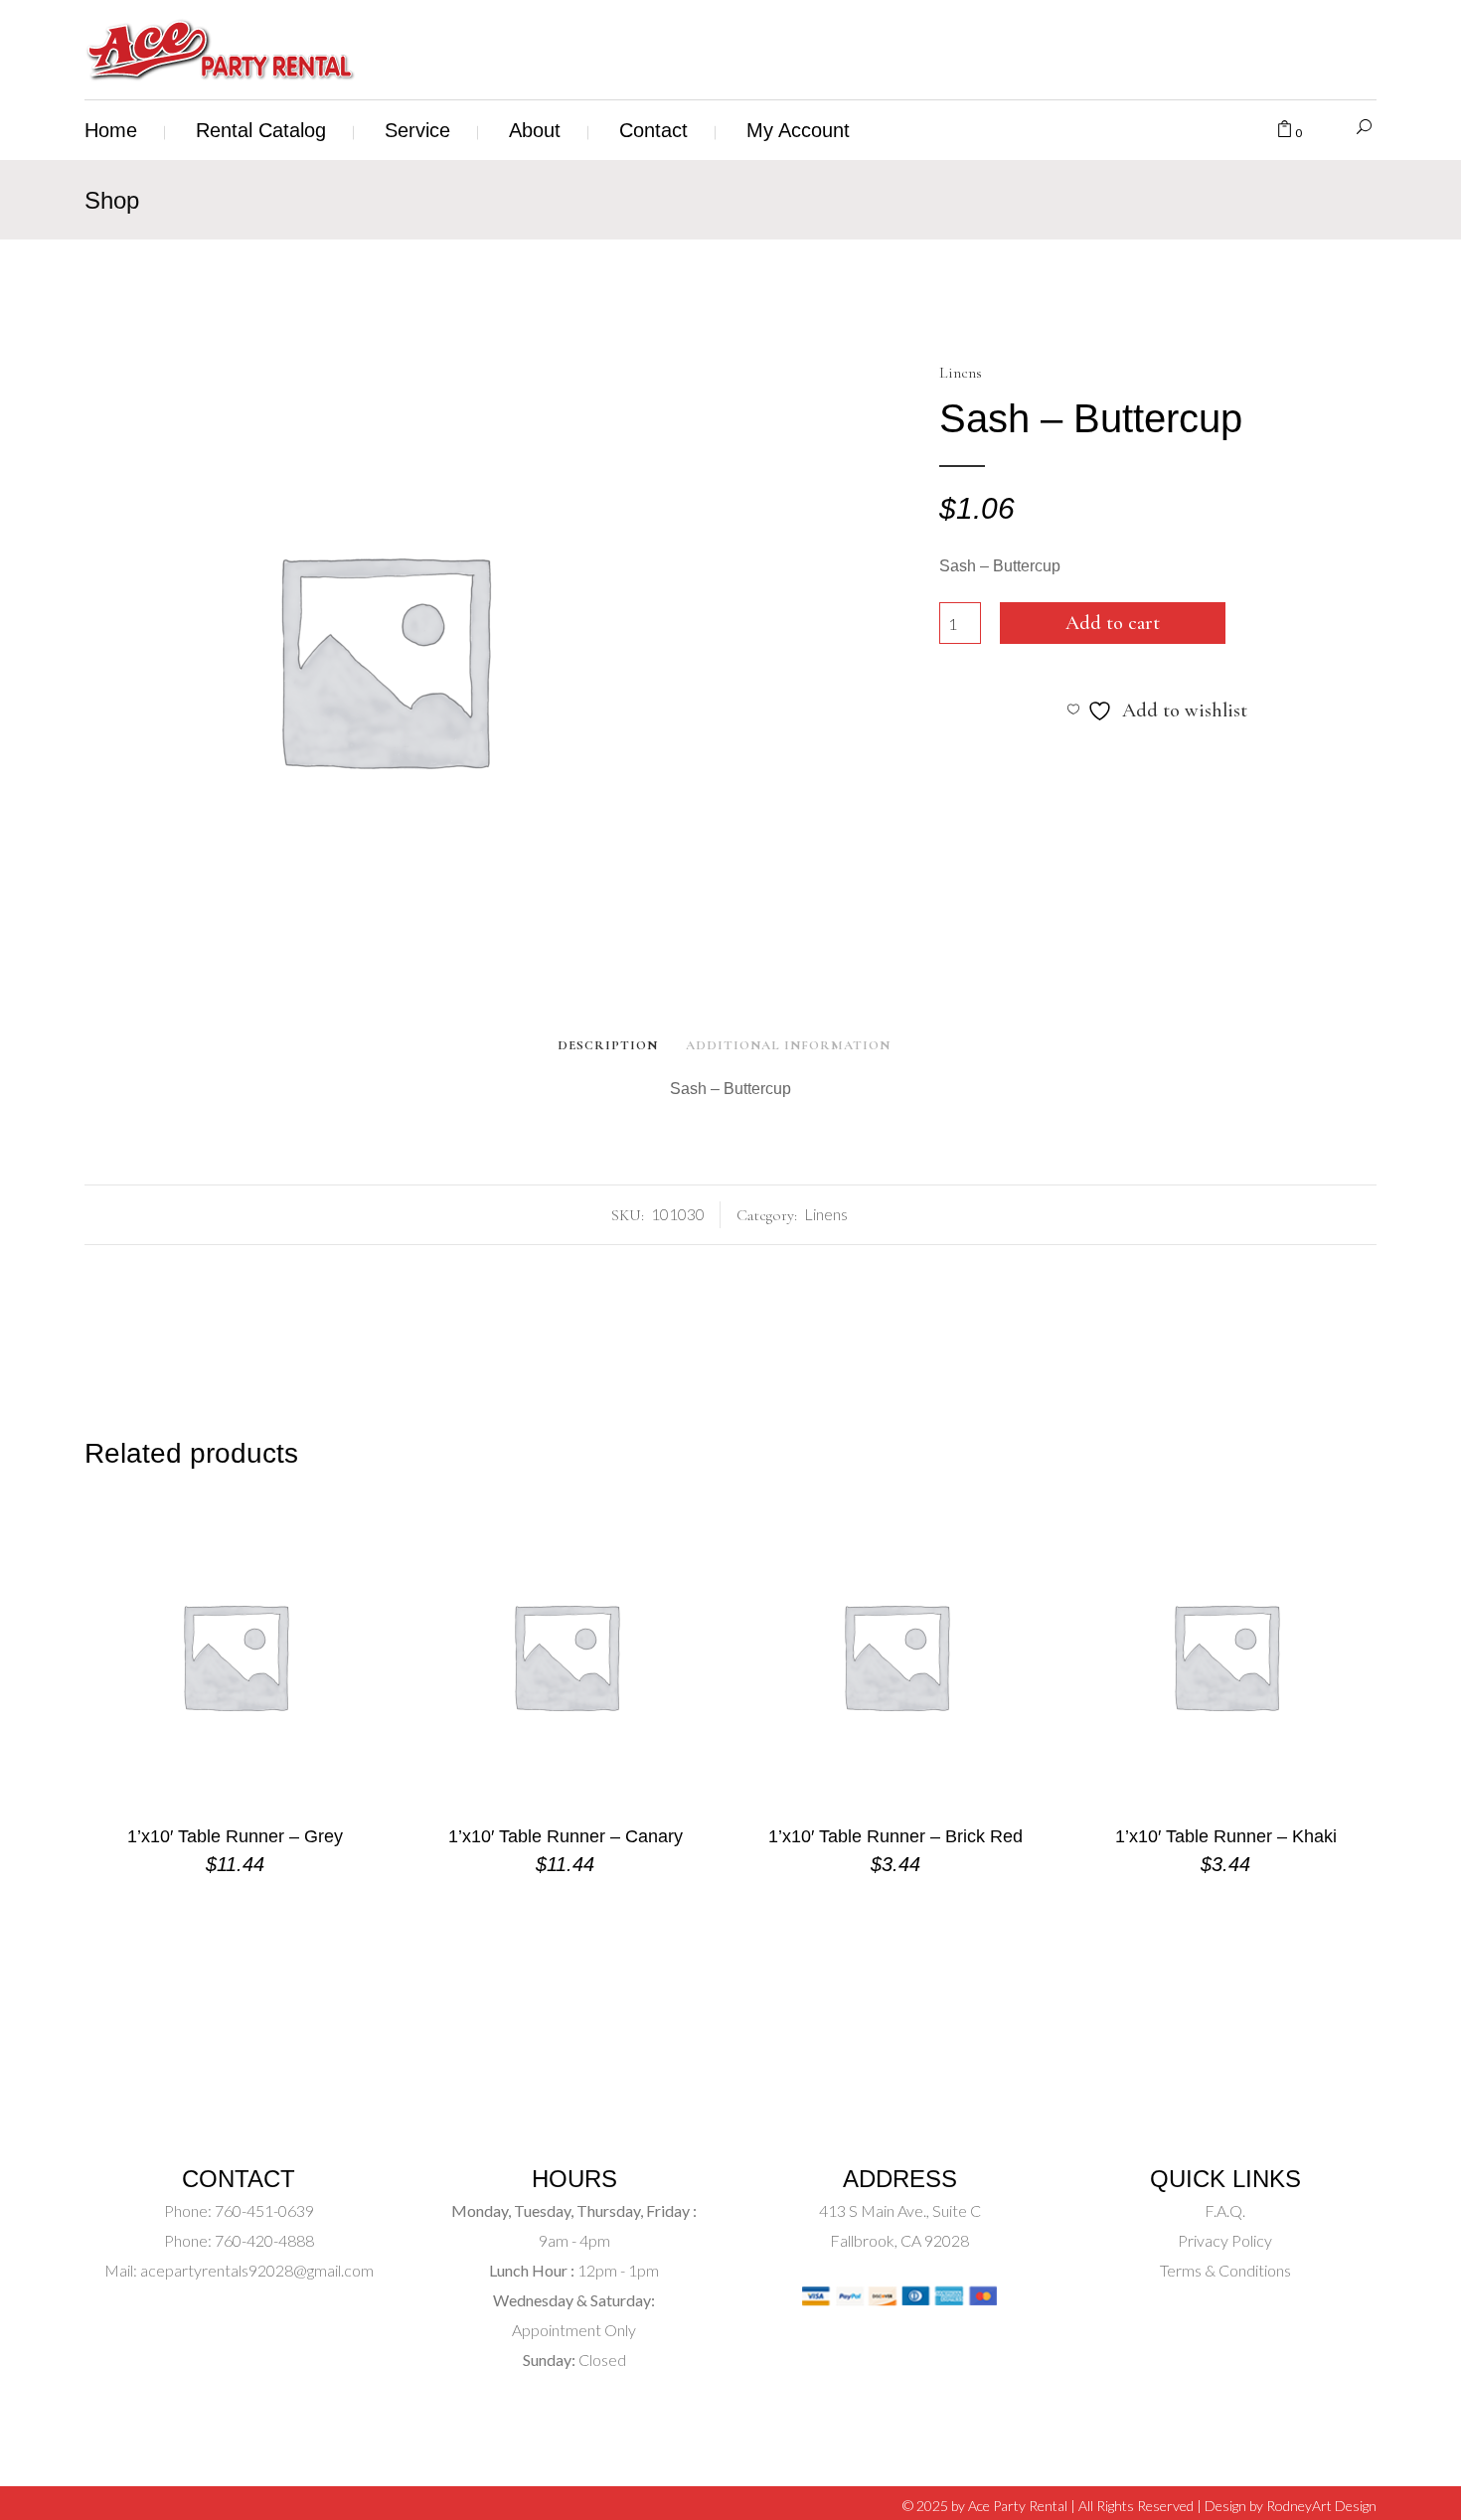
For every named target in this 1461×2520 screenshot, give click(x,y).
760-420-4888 (263, 2240)
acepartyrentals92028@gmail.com (257, 2270)
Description (608, 1045)
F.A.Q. (1225, 2210)
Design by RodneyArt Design (1291, 2506)
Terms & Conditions (1225, 2270)
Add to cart (1113, 623)
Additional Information (788, 1045)
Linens (961, 373)
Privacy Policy (1225, 2240)
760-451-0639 (263, 2210)
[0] (1285, 130)
